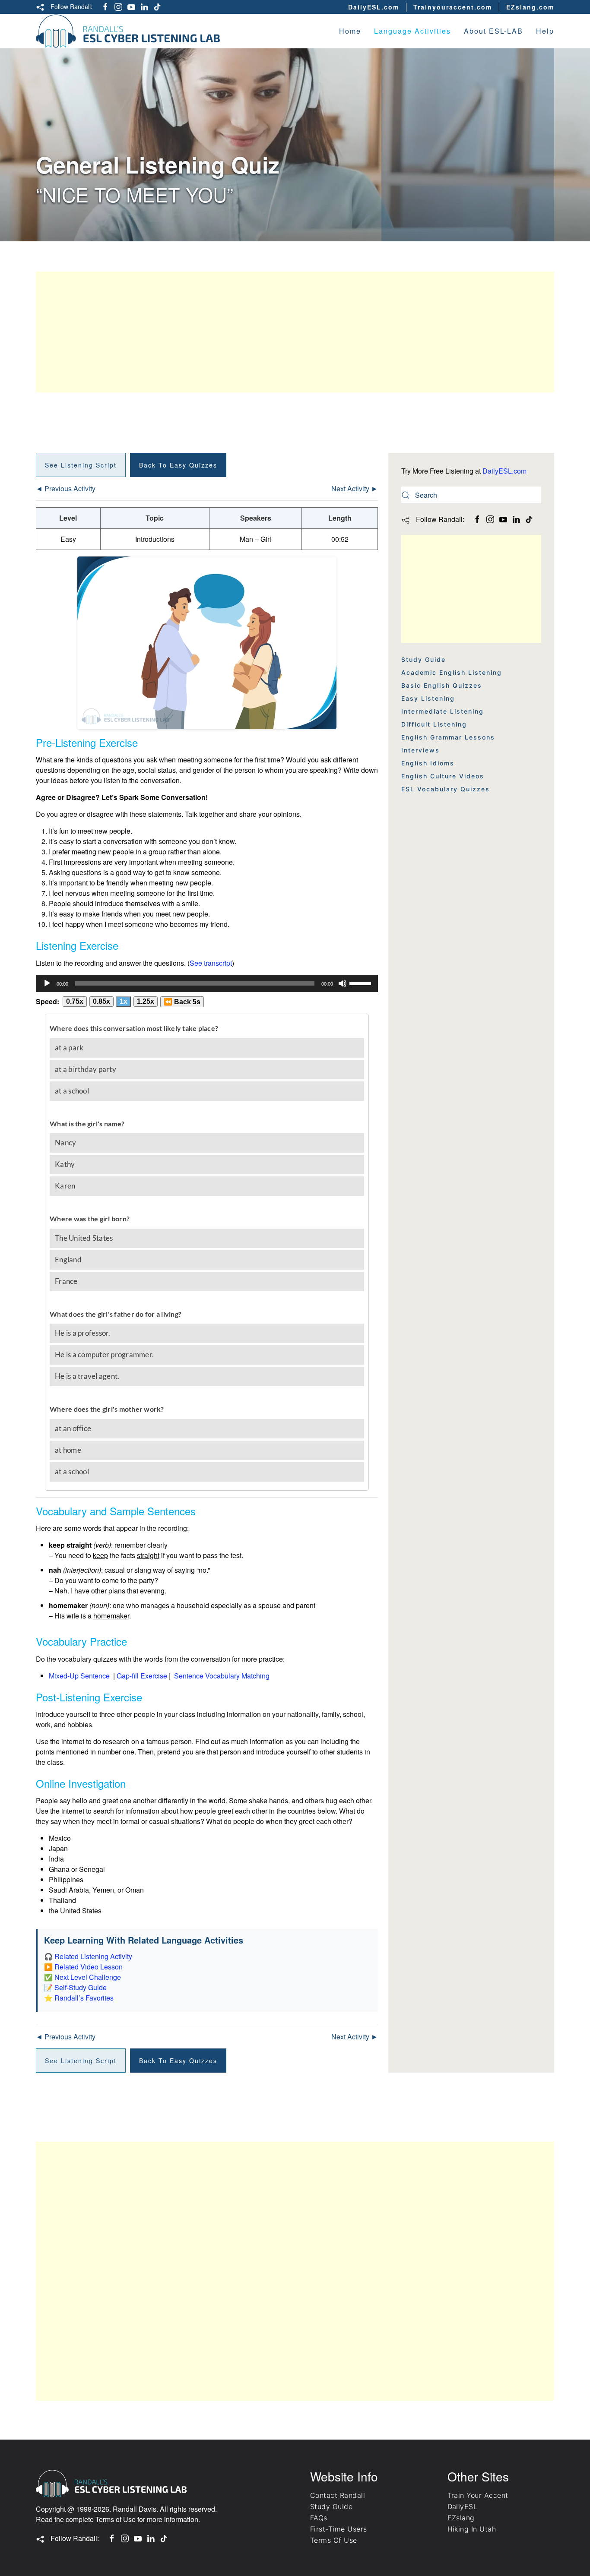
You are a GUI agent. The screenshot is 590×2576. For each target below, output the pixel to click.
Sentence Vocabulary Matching (222, 1676)
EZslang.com (530, 7)
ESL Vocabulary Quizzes (446, 789)
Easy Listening (428, 698)
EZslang (461, 2518)
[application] (207, 983)
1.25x (146, 1001)
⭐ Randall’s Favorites (79, 1998)
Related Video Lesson (89, 1967)
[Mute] (343, 983)
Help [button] (545, 31)
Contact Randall (338, 2495)
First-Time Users (339, 2529)
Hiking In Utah (472, 2529)
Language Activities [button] (412, 31)
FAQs (319, 2518)
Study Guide (423, 659)
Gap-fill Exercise (142, 1676)
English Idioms (428, 763)
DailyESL (463, 2506)
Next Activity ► (355, 488)
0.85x (102, 1001)
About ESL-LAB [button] (493, 31)
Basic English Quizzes (442, 685)
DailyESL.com (374, 7)
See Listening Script (81, 465)
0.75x (75, 1001)
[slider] (362, 983)
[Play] (47, 983)
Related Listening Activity (93, 1956)
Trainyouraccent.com (453, 7)
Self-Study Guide (81, 1987)
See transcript (211, 963)
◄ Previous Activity (66, 488)
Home (350, 31)
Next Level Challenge (88, 1977)
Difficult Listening (434, 724)
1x (124, 1001)
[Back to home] (128, 31)
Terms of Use (116, 2519)
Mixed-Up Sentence (79, 1676)
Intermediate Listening (442, 711)
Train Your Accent (478, 2495)
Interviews (420, 750)
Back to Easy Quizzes (178, 465)
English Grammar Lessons (448, 737)
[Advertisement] (295, 332)
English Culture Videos (443, 776)
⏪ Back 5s (182, 1002)
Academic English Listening (452, 672)
